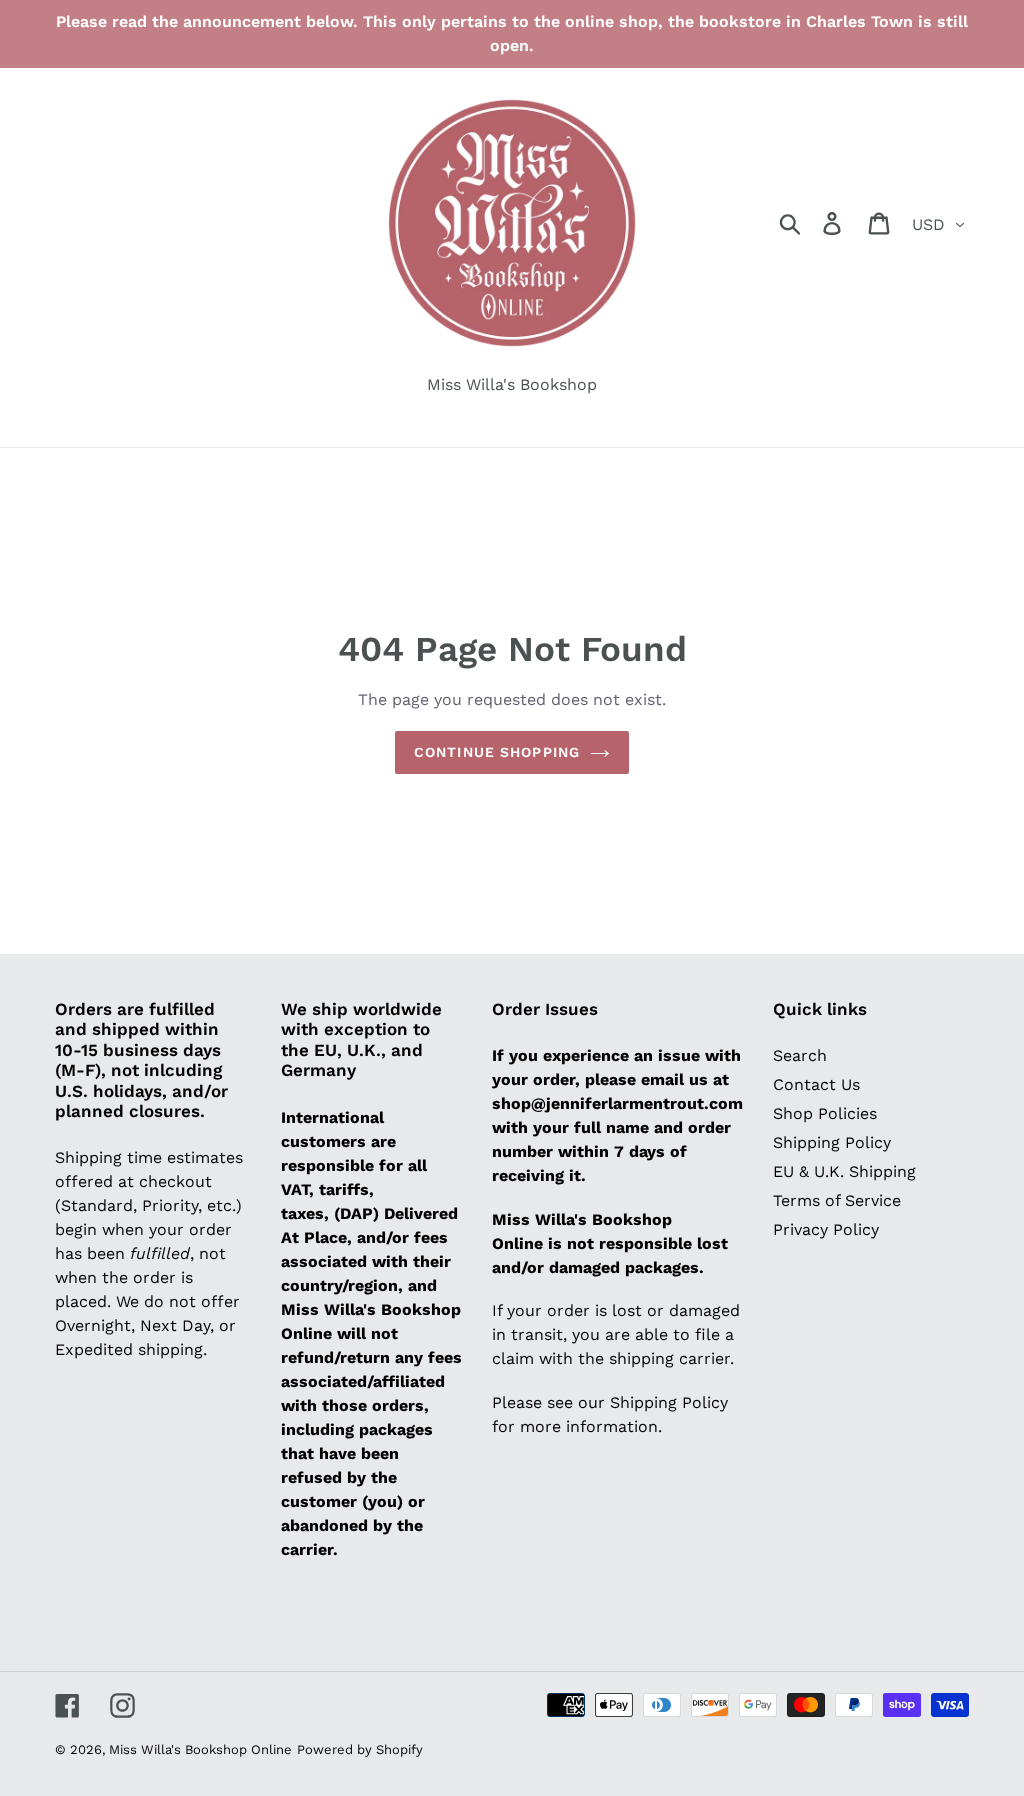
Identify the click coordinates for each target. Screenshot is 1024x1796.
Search (800, 1055)
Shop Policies (825, 1113)
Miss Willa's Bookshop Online (200, 1749)
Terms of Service (837, 1200)
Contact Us (816, 1084)
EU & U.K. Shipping (844, 1171)
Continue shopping (497, 752)
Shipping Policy (832, 1142)
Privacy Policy (826, 1229)
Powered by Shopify (360, 1749)
